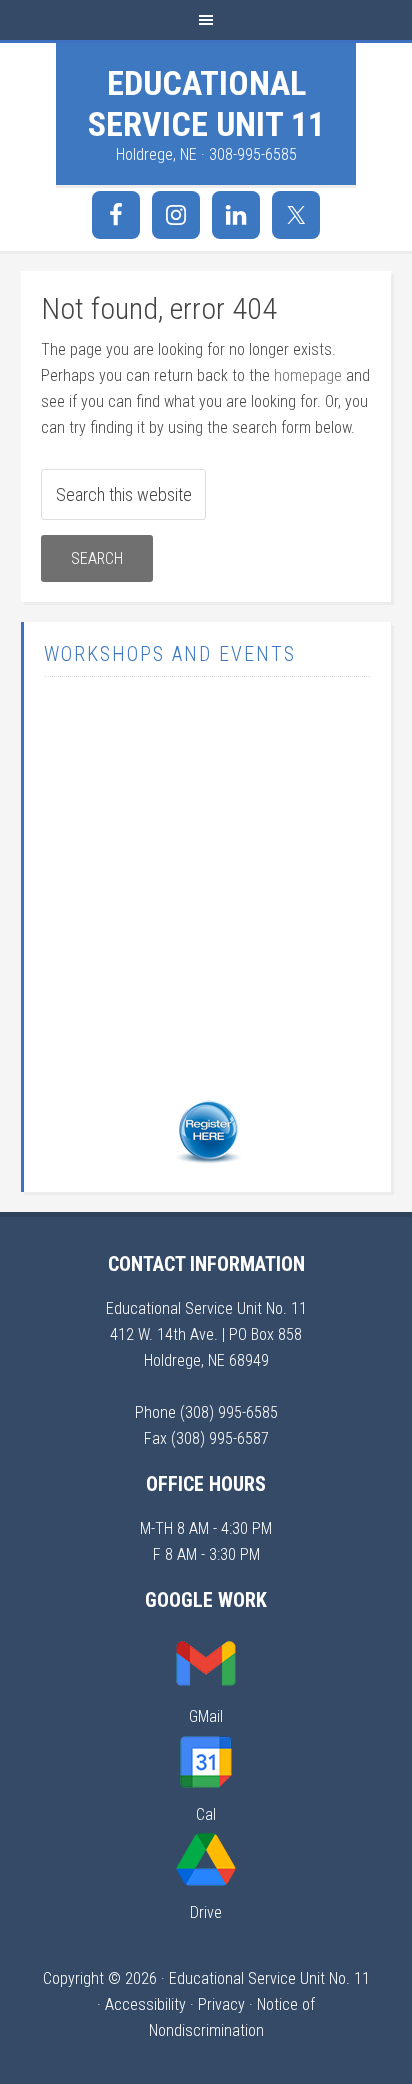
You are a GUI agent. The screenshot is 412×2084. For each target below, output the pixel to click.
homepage (308, 375)
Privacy (221, 2004)
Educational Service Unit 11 (206, 103)
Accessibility (145, 2004)
